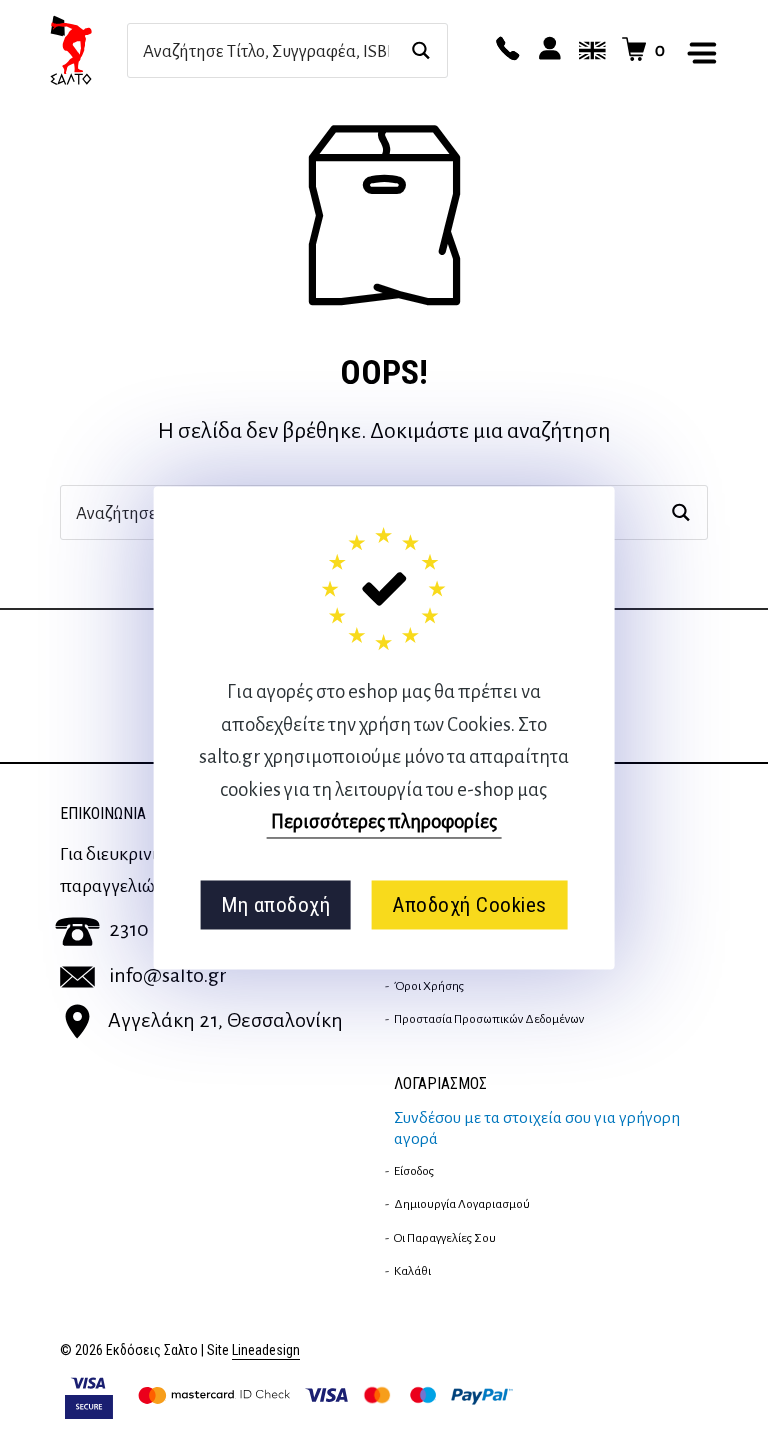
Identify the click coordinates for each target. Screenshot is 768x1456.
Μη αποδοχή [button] (275, 905)
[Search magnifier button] (420, 50)
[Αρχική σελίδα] (88, 50)
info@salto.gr (168, 975)
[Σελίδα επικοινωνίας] (505, 50)
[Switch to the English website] (589, 50)
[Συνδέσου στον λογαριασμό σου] (547, 50)
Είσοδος (414, 1171)
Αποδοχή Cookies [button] (469, 905)
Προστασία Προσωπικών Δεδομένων (489, 1019)
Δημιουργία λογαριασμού (462, 1204)
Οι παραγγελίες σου (445, 1238)
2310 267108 (161, 929)
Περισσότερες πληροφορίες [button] (384, 821)
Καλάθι (412, 1271)
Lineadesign (266, 1350)
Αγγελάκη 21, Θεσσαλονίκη (225, 1020)
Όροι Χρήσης (429, 986)
